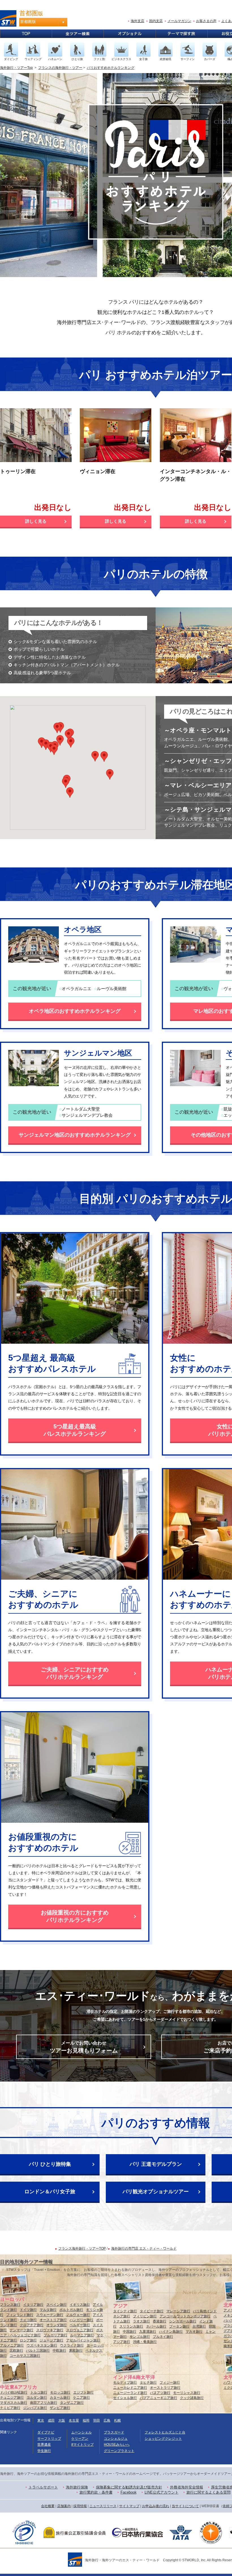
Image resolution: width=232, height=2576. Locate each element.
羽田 (96, 2420)
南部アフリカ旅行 (44, 2403)
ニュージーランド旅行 (130, 2393)
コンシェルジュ (116, 2439)
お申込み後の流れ (156, 2506)
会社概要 (48, 2506)
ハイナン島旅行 (171, 2332)
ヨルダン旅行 (37, 2398)
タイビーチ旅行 (152, 2311)
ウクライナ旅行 (72, 2345)
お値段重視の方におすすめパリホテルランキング (75, 1916)
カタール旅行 (60, 2398)
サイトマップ (129, 2506)
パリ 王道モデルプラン (156, 2164)
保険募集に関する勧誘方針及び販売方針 (129, 2487)
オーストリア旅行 (53, 2320)
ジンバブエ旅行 (35, 2408)
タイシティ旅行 (125, 2311)
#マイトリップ (82, 2445)
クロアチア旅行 (32, 2325)
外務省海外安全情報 (187, 2487)
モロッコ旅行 (60, 2392)
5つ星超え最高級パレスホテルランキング (75, 1430)
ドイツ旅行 (28, 2310)
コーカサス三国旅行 (25, 2356)
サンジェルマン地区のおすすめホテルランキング (75, 1135)
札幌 (117, 2420)
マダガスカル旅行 (14, 2403)
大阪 (62, 2420)
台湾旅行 (199, 2326)
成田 (51, 2420)
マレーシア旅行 (178, 2311)
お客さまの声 (206, 21)
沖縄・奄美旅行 (145, 2342)
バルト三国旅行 (38, 2350)
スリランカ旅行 (131, 2326)
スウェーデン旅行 (50, 2315)
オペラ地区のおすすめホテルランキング (75, 1011)
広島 (107, 2420)
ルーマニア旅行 (82, 2335)
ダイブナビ (46, 2432)
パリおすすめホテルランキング (111, 68)
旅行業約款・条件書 (96, 2492)
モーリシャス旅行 (187, 2393)
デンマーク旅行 (22, 2330)
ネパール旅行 (156, 2326)
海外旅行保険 (77, 2487)
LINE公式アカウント (162, 2492)
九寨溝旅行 (148, 2332)
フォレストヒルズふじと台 (165, 2432)
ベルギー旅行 (80, 2325)
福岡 (86, 2420)
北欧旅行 (16, 2350)
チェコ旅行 (28, 2320)
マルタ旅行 (48, 2310)
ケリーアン (80, 2439)
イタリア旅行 (33, 2305)
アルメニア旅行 (12, 2345)
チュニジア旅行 (12, 2398)
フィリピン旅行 (145, 2316)
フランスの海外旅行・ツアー (60, 68)
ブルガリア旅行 (55, 2335)
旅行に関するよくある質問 (209, 2492)
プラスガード (114, 2432)
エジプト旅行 (83, 2392)
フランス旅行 (10, 2305)
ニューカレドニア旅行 (130, 2388)
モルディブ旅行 (125, 2383)
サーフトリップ (49, 2439)
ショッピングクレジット (163, 2439)
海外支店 (138, 21)
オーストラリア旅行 (165, 2388)
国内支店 (156, 21)
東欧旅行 (76, 2350)
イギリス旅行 (80, 2305)
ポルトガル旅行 (71, 2310)
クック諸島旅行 (192, 2398)
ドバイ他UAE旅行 (14, 2392)
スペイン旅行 (57, 2305)
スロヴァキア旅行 (50, 2330)
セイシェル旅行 (125, 2398)
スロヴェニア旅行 (80, 2330)
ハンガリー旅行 (81, 2320)
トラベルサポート (43, 2487)
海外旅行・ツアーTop (16, 68)
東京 (41, 2420)
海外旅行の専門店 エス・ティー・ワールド (144, 2249)
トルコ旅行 (39, 2392)
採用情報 (80, 2506)
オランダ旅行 (57, 2325)
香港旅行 (160, 2321)
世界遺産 (44, 2445)
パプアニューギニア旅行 (158, 2398)
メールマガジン (179, 21)
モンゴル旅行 (140, 2337)
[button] (54, 750)
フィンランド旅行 (20, 2315)
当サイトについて (185, 2506)
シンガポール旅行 (183, 2321)
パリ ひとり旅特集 (50, 2164)
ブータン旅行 (179, 2326)
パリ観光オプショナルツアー (156, 2192)
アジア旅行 (122, 2342)
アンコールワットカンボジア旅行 (185, 2316)
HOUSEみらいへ (117, 2445)
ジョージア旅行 (51, 2340)
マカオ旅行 (194, 2332)
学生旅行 (44, 2451)
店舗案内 (64, 2506)
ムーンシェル (81, 2432)
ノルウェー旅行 (78, 2315)
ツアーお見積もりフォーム (84, 2047)
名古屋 (74, 2420)
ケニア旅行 (81, 2398)
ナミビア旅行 (10, 2408)
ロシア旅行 (28, 2340)
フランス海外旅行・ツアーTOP (82, 2249)
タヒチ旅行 (148, 2383)
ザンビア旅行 (60, 2408)
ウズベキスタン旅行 (42, 2345)
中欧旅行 (59, 2350)
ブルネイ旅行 (163, 2337)
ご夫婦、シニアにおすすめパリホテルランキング (75, 1673)
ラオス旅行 (141, 2321)
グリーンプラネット (119, 2451)
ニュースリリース (103, 2506)
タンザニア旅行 (72, 2403)
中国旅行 (130, 2332)
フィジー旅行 (170, 2383)
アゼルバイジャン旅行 (83, 2340)
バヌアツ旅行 (160, 2393)
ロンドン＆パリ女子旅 (50, 2192)
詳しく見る (36, 521)
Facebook (129, 2492)
